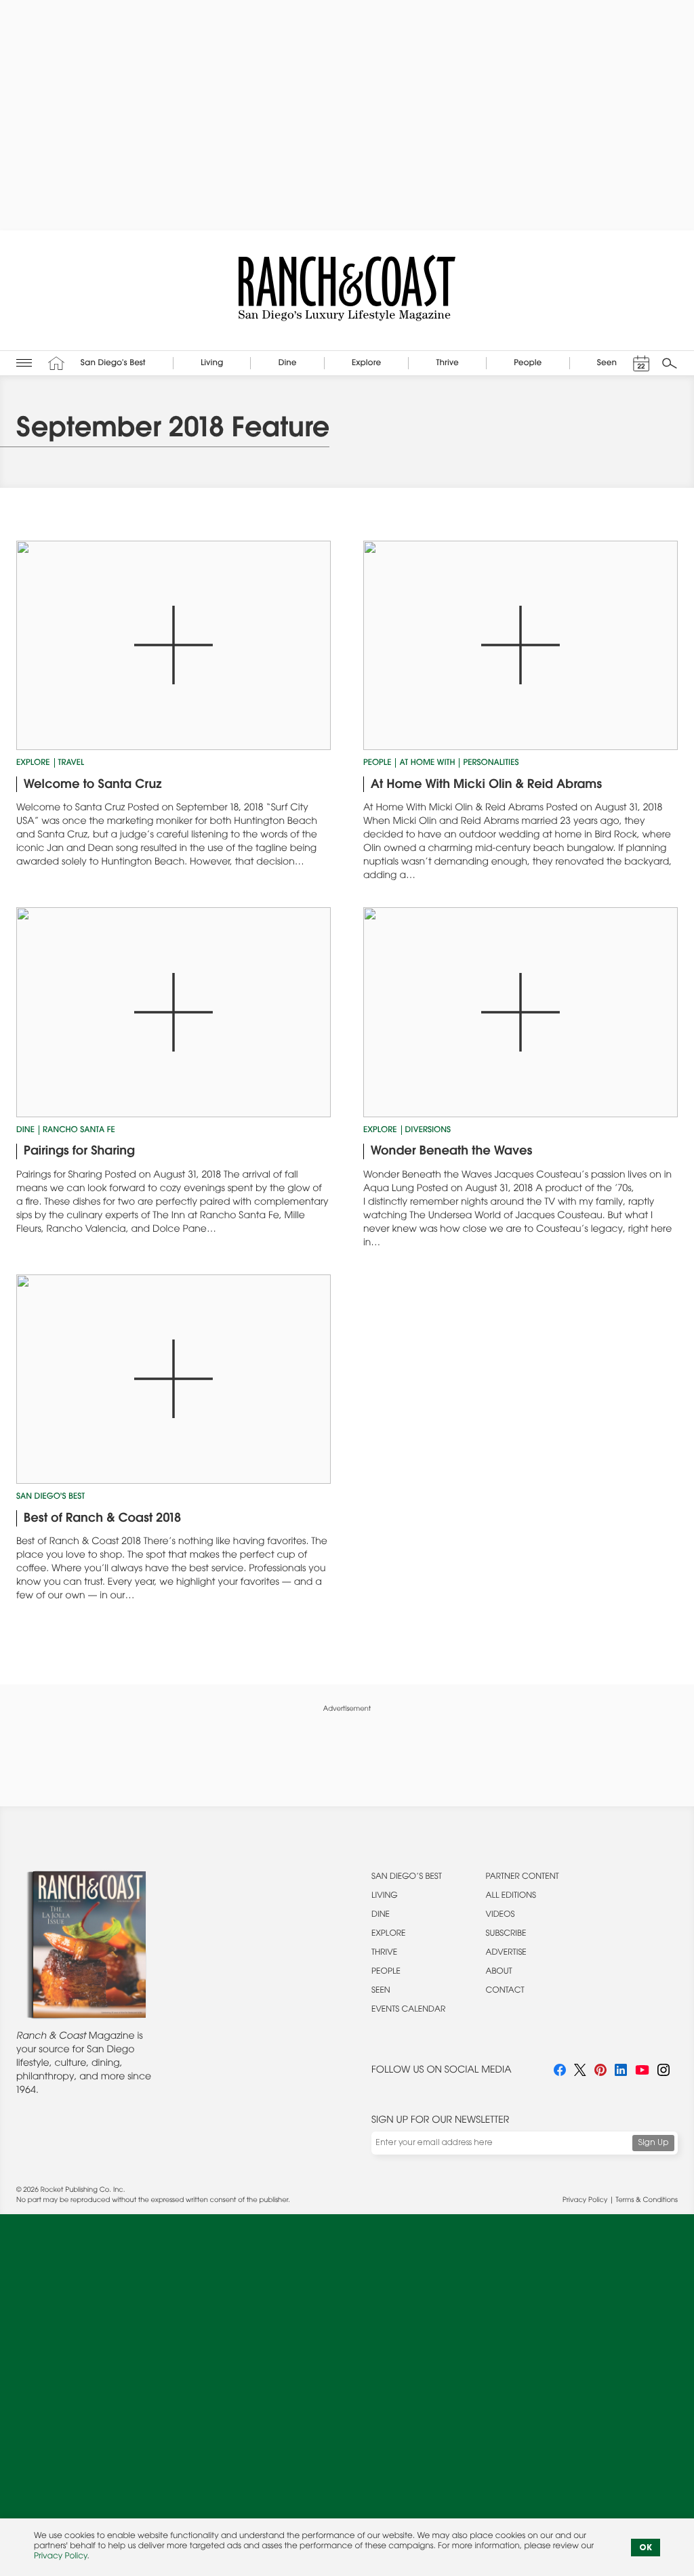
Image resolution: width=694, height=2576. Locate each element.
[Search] (670, 363)
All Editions (511, 1896)
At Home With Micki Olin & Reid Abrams (486, 785)
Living (385, 1896)
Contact (505, 1991)
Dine (25, 1131)
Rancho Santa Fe (79, 1131)
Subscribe (506, 1934)
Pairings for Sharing (79, 1152)
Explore (33, 764)
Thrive (384, 1953)
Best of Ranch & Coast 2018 (102, 1519)
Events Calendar (408, 2010)
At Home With (427, 764)
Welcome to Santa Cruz (93, 785)
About (499, 1972)
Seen (381, 1991)
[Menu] (24, 363)
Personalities (491, 764)
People (377, 764)
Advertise (506, 1953)
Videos (501, 1915)
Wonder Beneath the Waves (452, 1152)
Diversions (428, 1131)
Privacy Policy (585, 2201)
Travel (72, 764)
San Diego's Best (50, 1497)
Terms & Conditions (647, 2201)
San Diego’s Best (407, 1877)
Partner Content (523, 1877)
